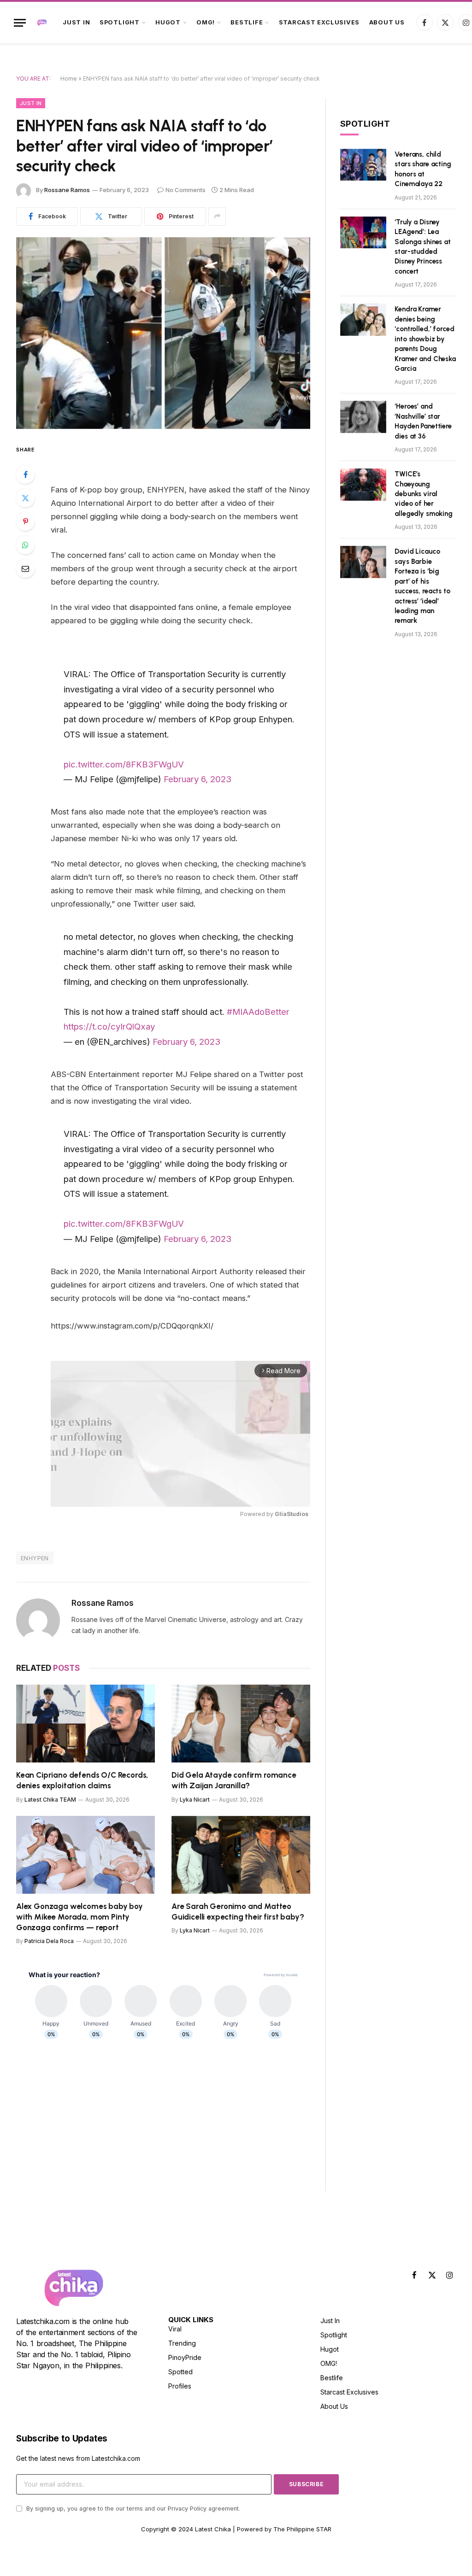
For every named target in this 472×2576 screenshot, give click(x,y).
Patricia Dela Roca (49, 1941)
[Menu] (20, 23)
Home (69, 79)
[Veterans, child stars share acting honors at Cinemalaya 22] (363, 165)
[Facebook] (25, 474)
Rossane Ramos (67, 190)
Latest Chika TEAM (50, 1800)
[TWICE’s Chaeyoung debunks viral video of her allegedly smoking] (363, 484)
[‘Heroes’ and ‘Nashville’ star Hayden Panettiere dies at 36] (363, 417)
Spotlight (120, 22)
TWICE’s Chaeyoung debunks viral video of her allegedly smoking (423, 494)
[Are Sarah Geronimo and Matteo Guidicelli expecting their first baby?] (241, 1855)
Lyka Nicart (195, 1800)
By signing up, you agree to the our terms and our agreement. (132, 2509)
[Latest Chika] (42, 23)
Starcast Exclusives (319, 22)
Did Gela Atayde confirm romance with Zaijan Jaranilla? (234, 1780)
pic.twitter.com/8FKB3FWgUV (124, 764)
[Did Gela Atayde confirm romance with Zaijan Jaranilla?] (241, 1724)
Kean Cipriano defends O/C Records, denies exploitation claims (82, 1780)
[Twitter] (25, 498)
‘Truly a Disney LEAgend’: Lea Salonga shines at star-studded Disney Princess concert (422, 247)
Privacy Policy (187, 2509)
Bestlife (247, 22)
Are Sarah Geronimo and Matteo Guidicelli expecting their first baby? (238, 1912)
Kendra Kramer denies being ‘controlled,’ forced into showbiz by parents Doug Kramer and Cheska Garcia (425, 339)
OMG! (206, 22)
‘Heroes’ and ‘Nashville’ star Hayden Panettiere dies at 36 (423, 421)
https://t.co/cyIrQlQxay (109, 1026)
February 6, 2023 (198, 779)
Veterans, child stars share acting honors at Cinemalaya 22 (423, 169)
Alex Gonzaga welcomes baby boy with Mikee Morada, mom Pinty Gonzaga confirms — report (80, 1917)
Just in (76, 22)
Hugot (168, 22)
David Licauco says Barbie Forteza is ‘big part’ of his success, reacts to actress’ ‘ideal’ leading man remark (422, 586)
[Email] (25, 568)
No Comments (186, 190)
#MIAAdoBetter (258, 1012)
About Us (387, 22)
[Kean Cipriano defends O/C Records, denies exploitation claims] (86, 1724)
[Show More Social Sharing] (217, 217)
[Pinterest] (25, 521)
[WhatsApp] (25, 545)
